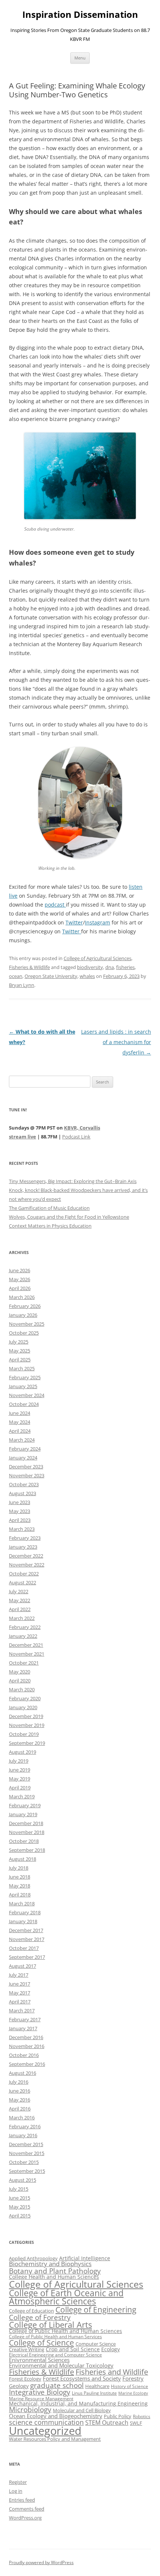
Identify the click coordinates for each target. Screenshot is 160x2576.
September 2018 (27, 1850)
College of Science (41, 2343)
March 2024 (22, 1440)
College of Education (31, 2311)
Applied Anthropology (33, 2258)
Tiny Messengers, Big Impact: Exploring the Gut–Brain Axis (73, 1181)
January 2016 (23, 2135)
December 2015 (26, 2144)
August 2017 (23, 1966)
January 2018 (23, 1921)
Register (18, 2482)
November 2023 (27, 1475)
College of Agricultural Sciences (97, 958)
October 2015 (24, 2162)
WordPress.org (25, 2518)
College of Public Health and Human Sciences (65, 2331)
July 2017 (19, 1975)
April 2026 (20, 1288)
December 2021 (26, 1645)
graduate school (57, 2385)
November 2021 (27, 1654)
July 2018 (19, 1868)
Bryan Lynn (22, 985)
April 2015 (20, 2216)
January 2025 (23, 1386)
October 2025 (24, 1333)
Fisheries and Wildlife (112, 2372)
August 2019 (23, 1752)
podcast (55, 905)
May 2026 (20, 1279)
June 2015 (20, 2198)
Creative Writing (27, 2349)
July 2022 (19, 1591)
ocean (16, 976)
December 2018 (26, 1823)
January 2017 (23, 2028)
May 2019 (20, 1779)
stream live (23, 1137)
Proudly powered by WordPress (41, 2562)
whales (87, 976)
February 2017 (25, 2019)
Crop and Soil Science (73, 2349)
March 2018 (22, 1903)
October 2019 (24, 1734)
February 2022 (25, 1627)
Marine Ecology (133, 2393)
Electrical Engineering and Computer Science (55, 2355)
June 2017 (20, 1984)
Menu (80, 58)
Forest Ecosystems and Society (82, 2378)
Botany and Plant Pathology (55, 2271)
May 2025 (20, 1351)
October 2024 (24, 1404)
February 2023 (25, 1538)
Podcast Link (76, 1137)
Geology (19, 2386)
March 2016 (22, 2117)
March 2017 (22, 2010)
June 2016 (20, 2091)
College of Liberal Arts (50, 2325)
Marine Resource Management (41, 2399)
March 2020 (22, 1689)
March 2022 (22, 1618)
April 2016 (20, 2109)
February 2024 (25, 1449)
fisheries (125, 967)
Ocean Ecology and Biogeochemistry (56, 2416)
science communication (46, 2422)
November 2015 (27, 2153)
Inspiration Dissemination (80, 15)
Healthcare (97, 2386)
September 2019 (27, 1743)
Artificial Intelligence (85, 2258)
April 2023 (20, 1520)
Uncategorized (45, 2431)
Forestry (133, 2378)
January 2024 (23, 1458)
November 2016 (27, 2046)
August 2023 (23, 1493)
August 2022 (23, 1582)
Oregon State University (51, 976)
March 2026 (22, 1297)
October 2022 (24, 1574)
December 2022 (26, 1556)
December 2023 (26, 1467)
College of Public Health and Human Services (55, 2337)
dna (110, 967)
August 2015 (23, 2180)
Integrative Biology (40, 2392)
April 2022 (20, 1609)
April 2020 (20, 1681)
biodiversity (90, 967)
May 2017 (20, 1993)
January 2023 (23, 1547)
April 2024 (20, 1431)
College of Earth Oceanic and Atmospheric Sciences (66, 2297)
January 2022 (23, 1636)
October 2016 (24, 2055)
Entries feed (22, 2500)
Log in (16, 2491)
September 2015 (27, 2171)
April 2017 (20, 2002)
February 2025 (25, 1377)
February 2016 (25, 2126)
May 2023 (20, 1511)
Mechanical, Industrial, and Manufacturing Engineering (78, 2403)
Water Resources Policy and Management (55, 2439)
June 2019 (20, 1770)
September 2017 (27, 1957)
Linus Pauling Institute (94, 2393)
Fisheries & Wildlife (29, 967)
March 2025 (22, 1368)
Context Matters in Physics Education (50, 1226)
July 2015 (19, 2189)
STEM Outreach (107, 2423)
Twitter (74, 922)
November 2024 (27, 1395)
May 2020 (20, 1672)
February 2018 (25, 1912)
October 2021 (24, 1663)
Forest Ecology (25, 2379)
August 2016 (23, 2073)
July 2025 (19, 1342)
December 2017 (26, 1930)
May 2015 (20, 2207)
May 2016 (20, 2100)
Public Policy (118, 2416)
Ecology (111, 2349)
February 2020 (25, 1698)
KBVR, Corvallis (82, 1128)
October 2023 (24, 1484)
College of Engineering (96, 2310)
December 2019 (26, 1716)
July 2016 (19, 2082)
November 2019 (27, 1725)
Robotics (142, 2416)
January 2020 (23, 1707)
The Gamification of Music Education (49, 1208)
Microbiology (30, 2409)
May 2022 (20, 1600)
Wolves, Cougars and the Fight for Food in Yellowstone (69, 1217)
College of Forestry (40, 2317)
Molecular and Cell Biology (82, 2410)
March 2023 (22, 1529)
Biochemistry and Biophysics (50, 2264)
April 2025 (20, 1360)
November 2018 (27, 1832)
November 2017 (27, 1939)
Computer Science (96, 2344)
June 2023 (20, 1502)
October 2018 (24, 1841)
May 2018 (20, 1886)
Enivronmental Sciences (39, 2360)
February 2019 (25, 1805)
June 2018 (20, 1877)
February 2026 (25, 1306)
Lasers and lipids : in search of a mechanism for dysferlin (116, 1042)
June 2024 (20, 1413)
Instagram (97, 922)
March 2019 (22, 1796)
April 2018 (20, 1895)
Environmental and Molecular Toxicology (61, 2365)
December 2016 (26, 2037)
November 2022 (27, 1565)
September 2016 (27, 2064)
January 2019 (23, 1814)
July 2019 (19, 1761)
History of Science (129, 2386)
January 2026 (23, 1315)
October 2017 (24, 1948)
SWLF (136, 2423)
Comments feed (27, 2509)
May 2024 (20, 1422)
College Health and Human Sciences (54, 2277)
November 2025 (27, 1324)
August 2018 (23, 1859)
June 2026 (20, 1270)
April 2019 (20, 1788)
